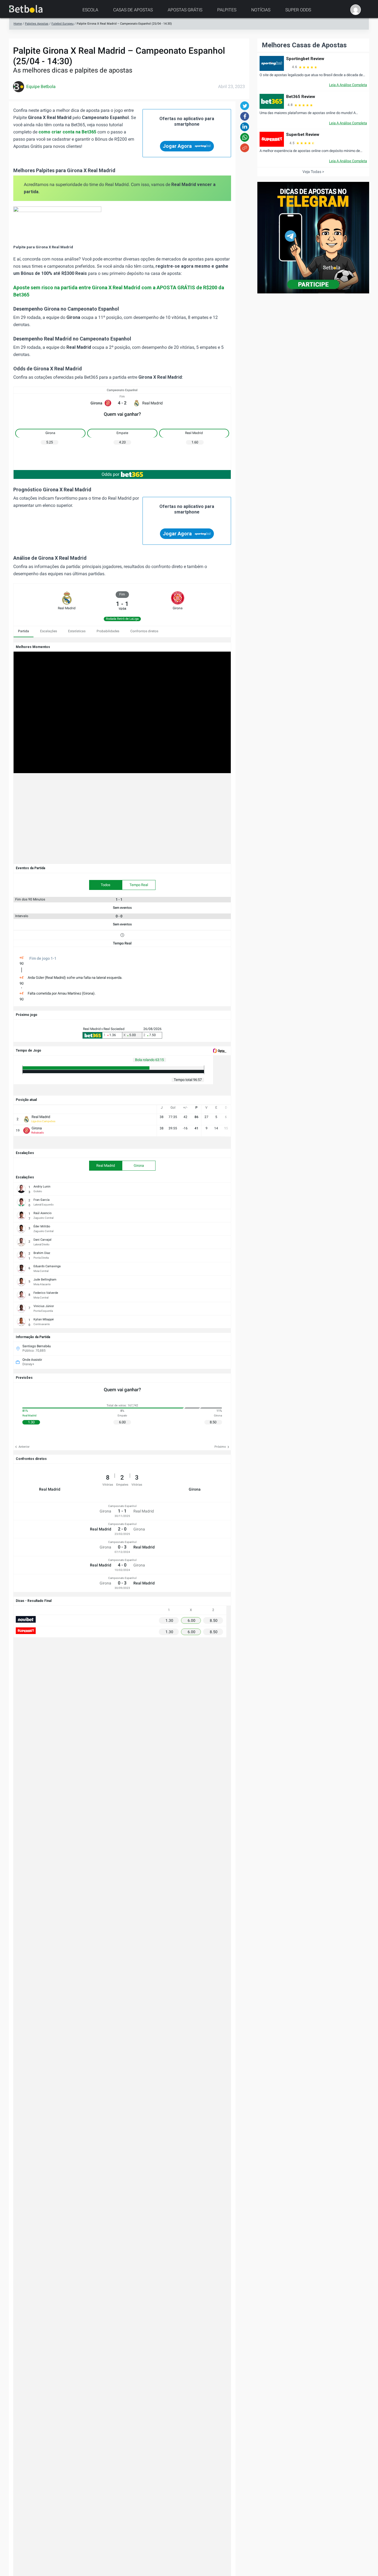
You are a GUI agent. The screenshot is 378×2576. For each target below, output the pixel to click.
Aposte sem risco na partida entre (77, 287)
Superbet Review (303, 135)
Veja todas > (313, 172)
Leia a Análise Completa (348, 85)
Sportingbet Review (305, 59)
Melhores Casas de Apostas (304, 45)
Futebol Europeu (63, 24)
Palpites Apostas (37, 24)
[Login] (356, 10)
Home (18, 24)
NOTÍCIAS (261, 10)
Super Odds (298, 10)
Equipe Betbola (41, 87)
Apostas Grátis (185, 10)
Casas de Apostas (133, 10)
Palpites (227, 10)
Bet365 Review (301, 97)
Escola (90, 10)
